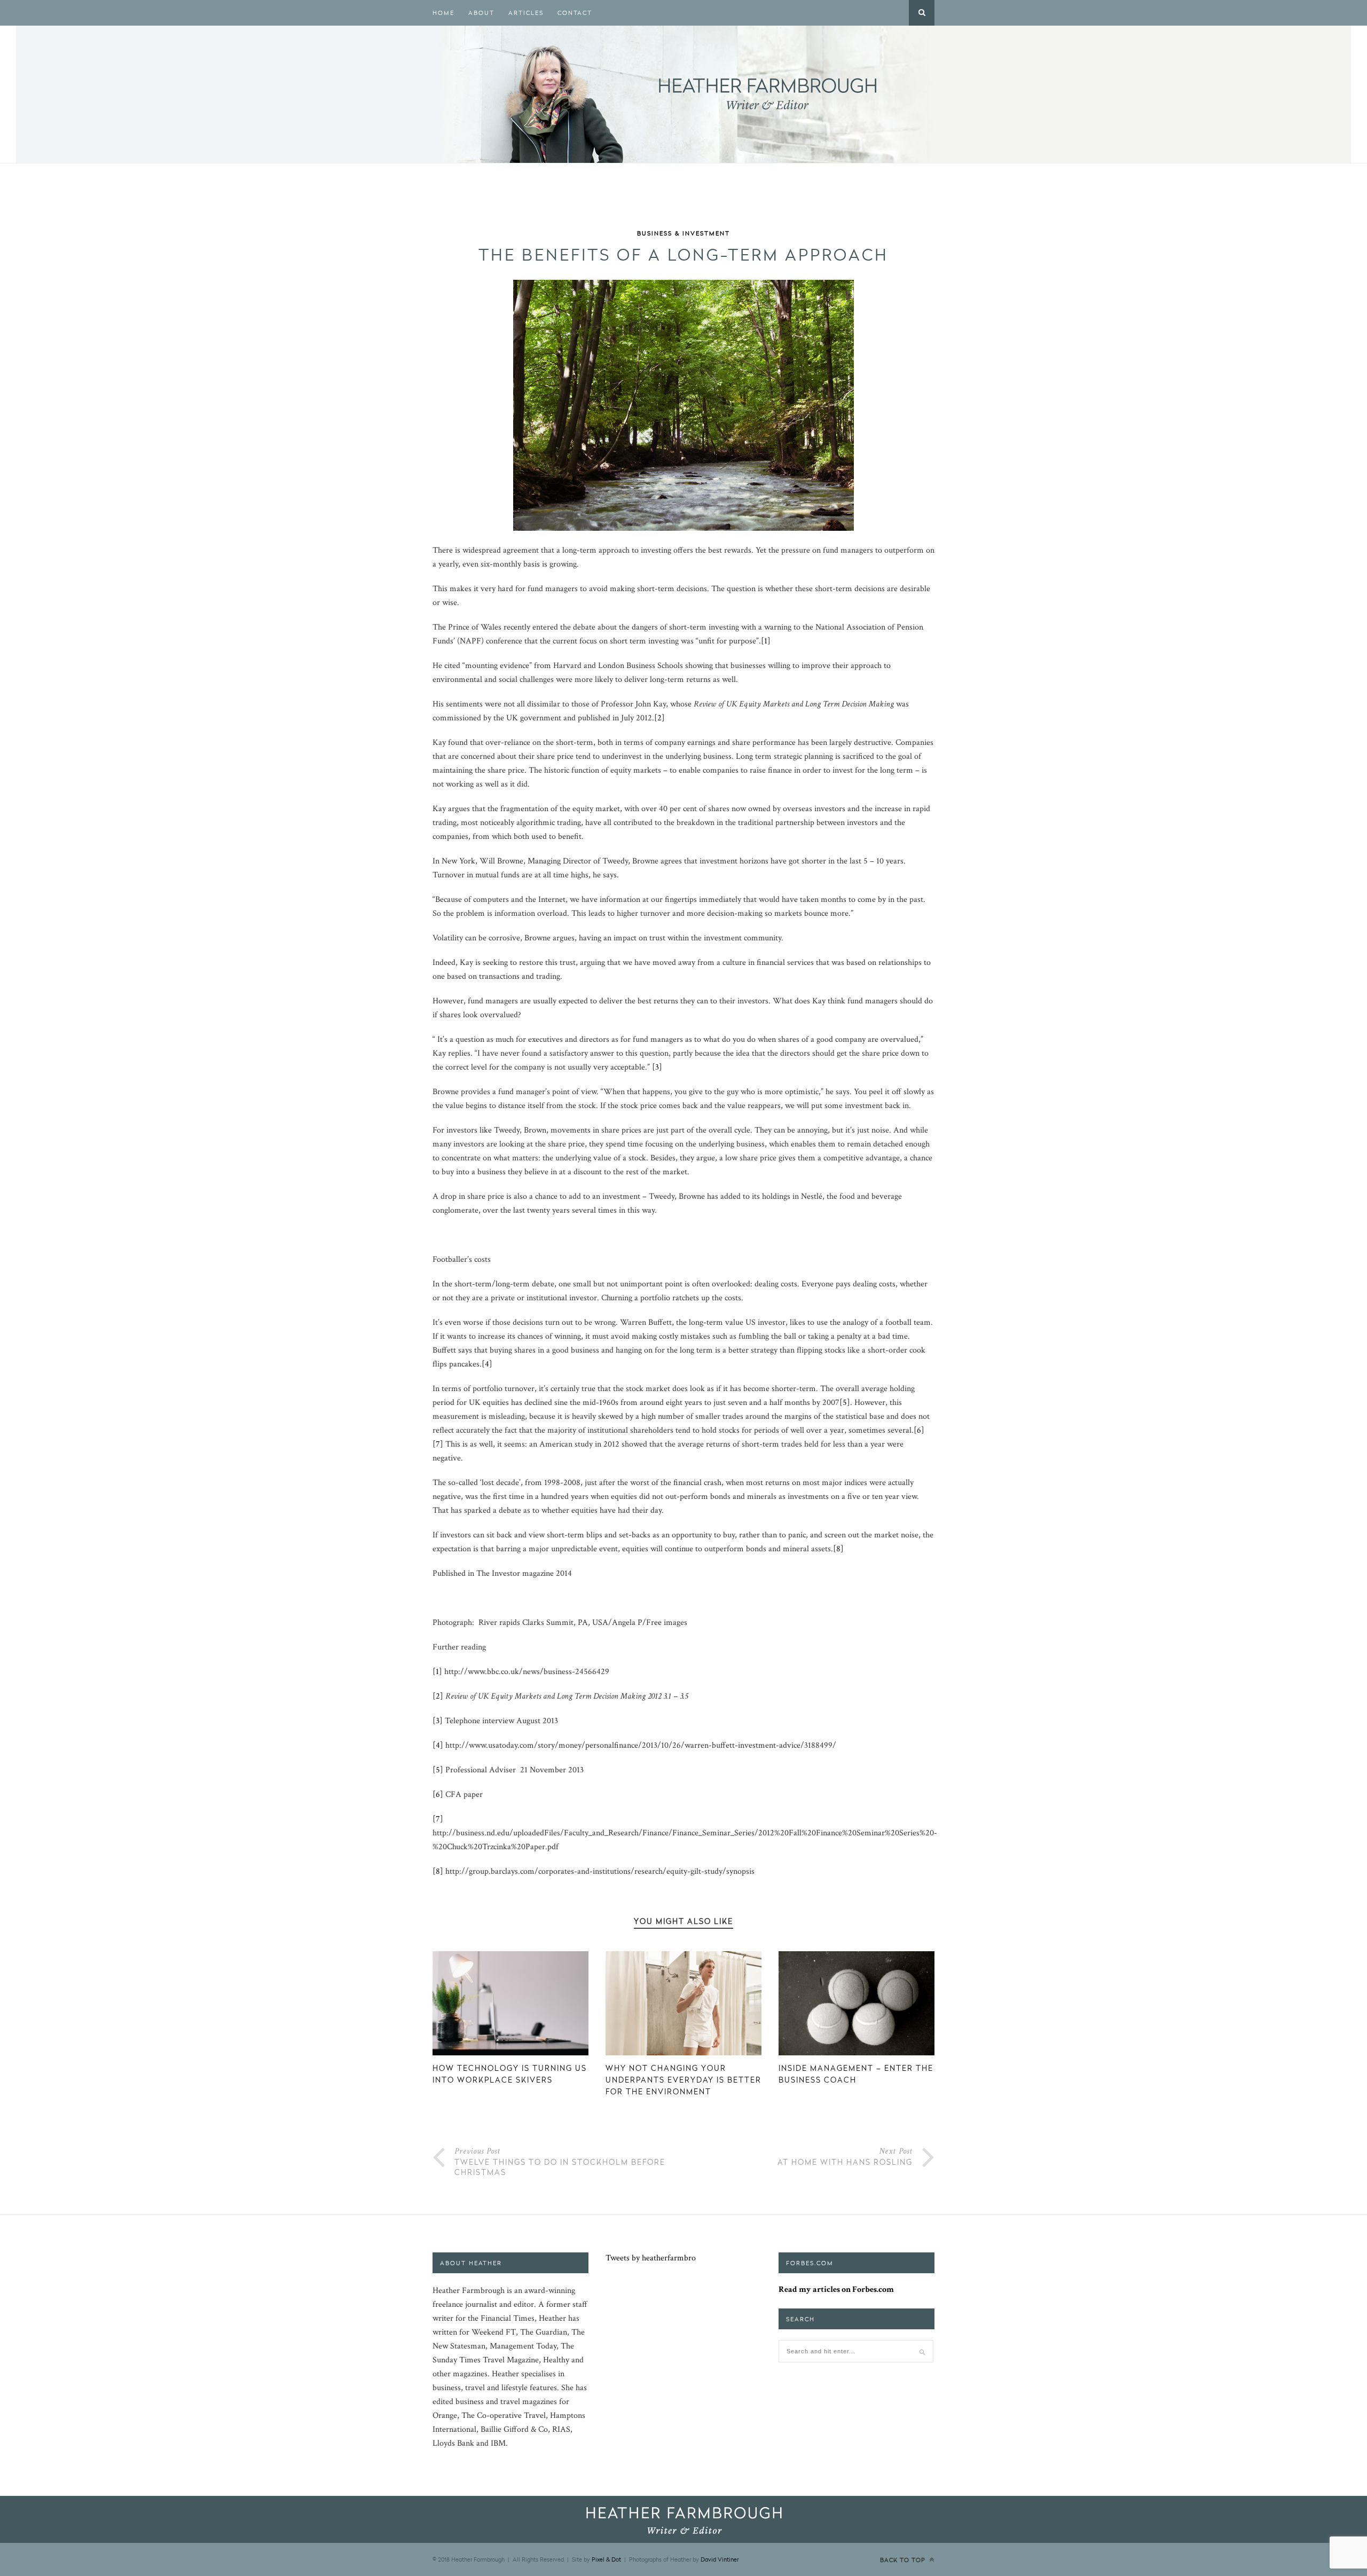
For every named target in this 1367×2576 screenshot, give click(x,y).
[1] (766, 641)
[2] (659, 718)
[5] (845, 1403)
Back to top (904, 2560)
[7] (438, 1444)
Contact (575, 13)
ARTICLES (526, 13)
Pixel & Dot (606, 2559)
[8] (838, 1549)
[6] (919, 1430)
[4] (487, 1364)
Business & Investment (683, 233)
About (481, 13)
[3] (657, 1067)
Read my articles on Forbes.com (836, 2290)
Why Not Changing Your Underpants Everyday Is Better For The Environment (683, 2080)
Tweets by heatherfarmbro (651, 2258)
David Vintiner (720, 2559)
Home (443, 13)
